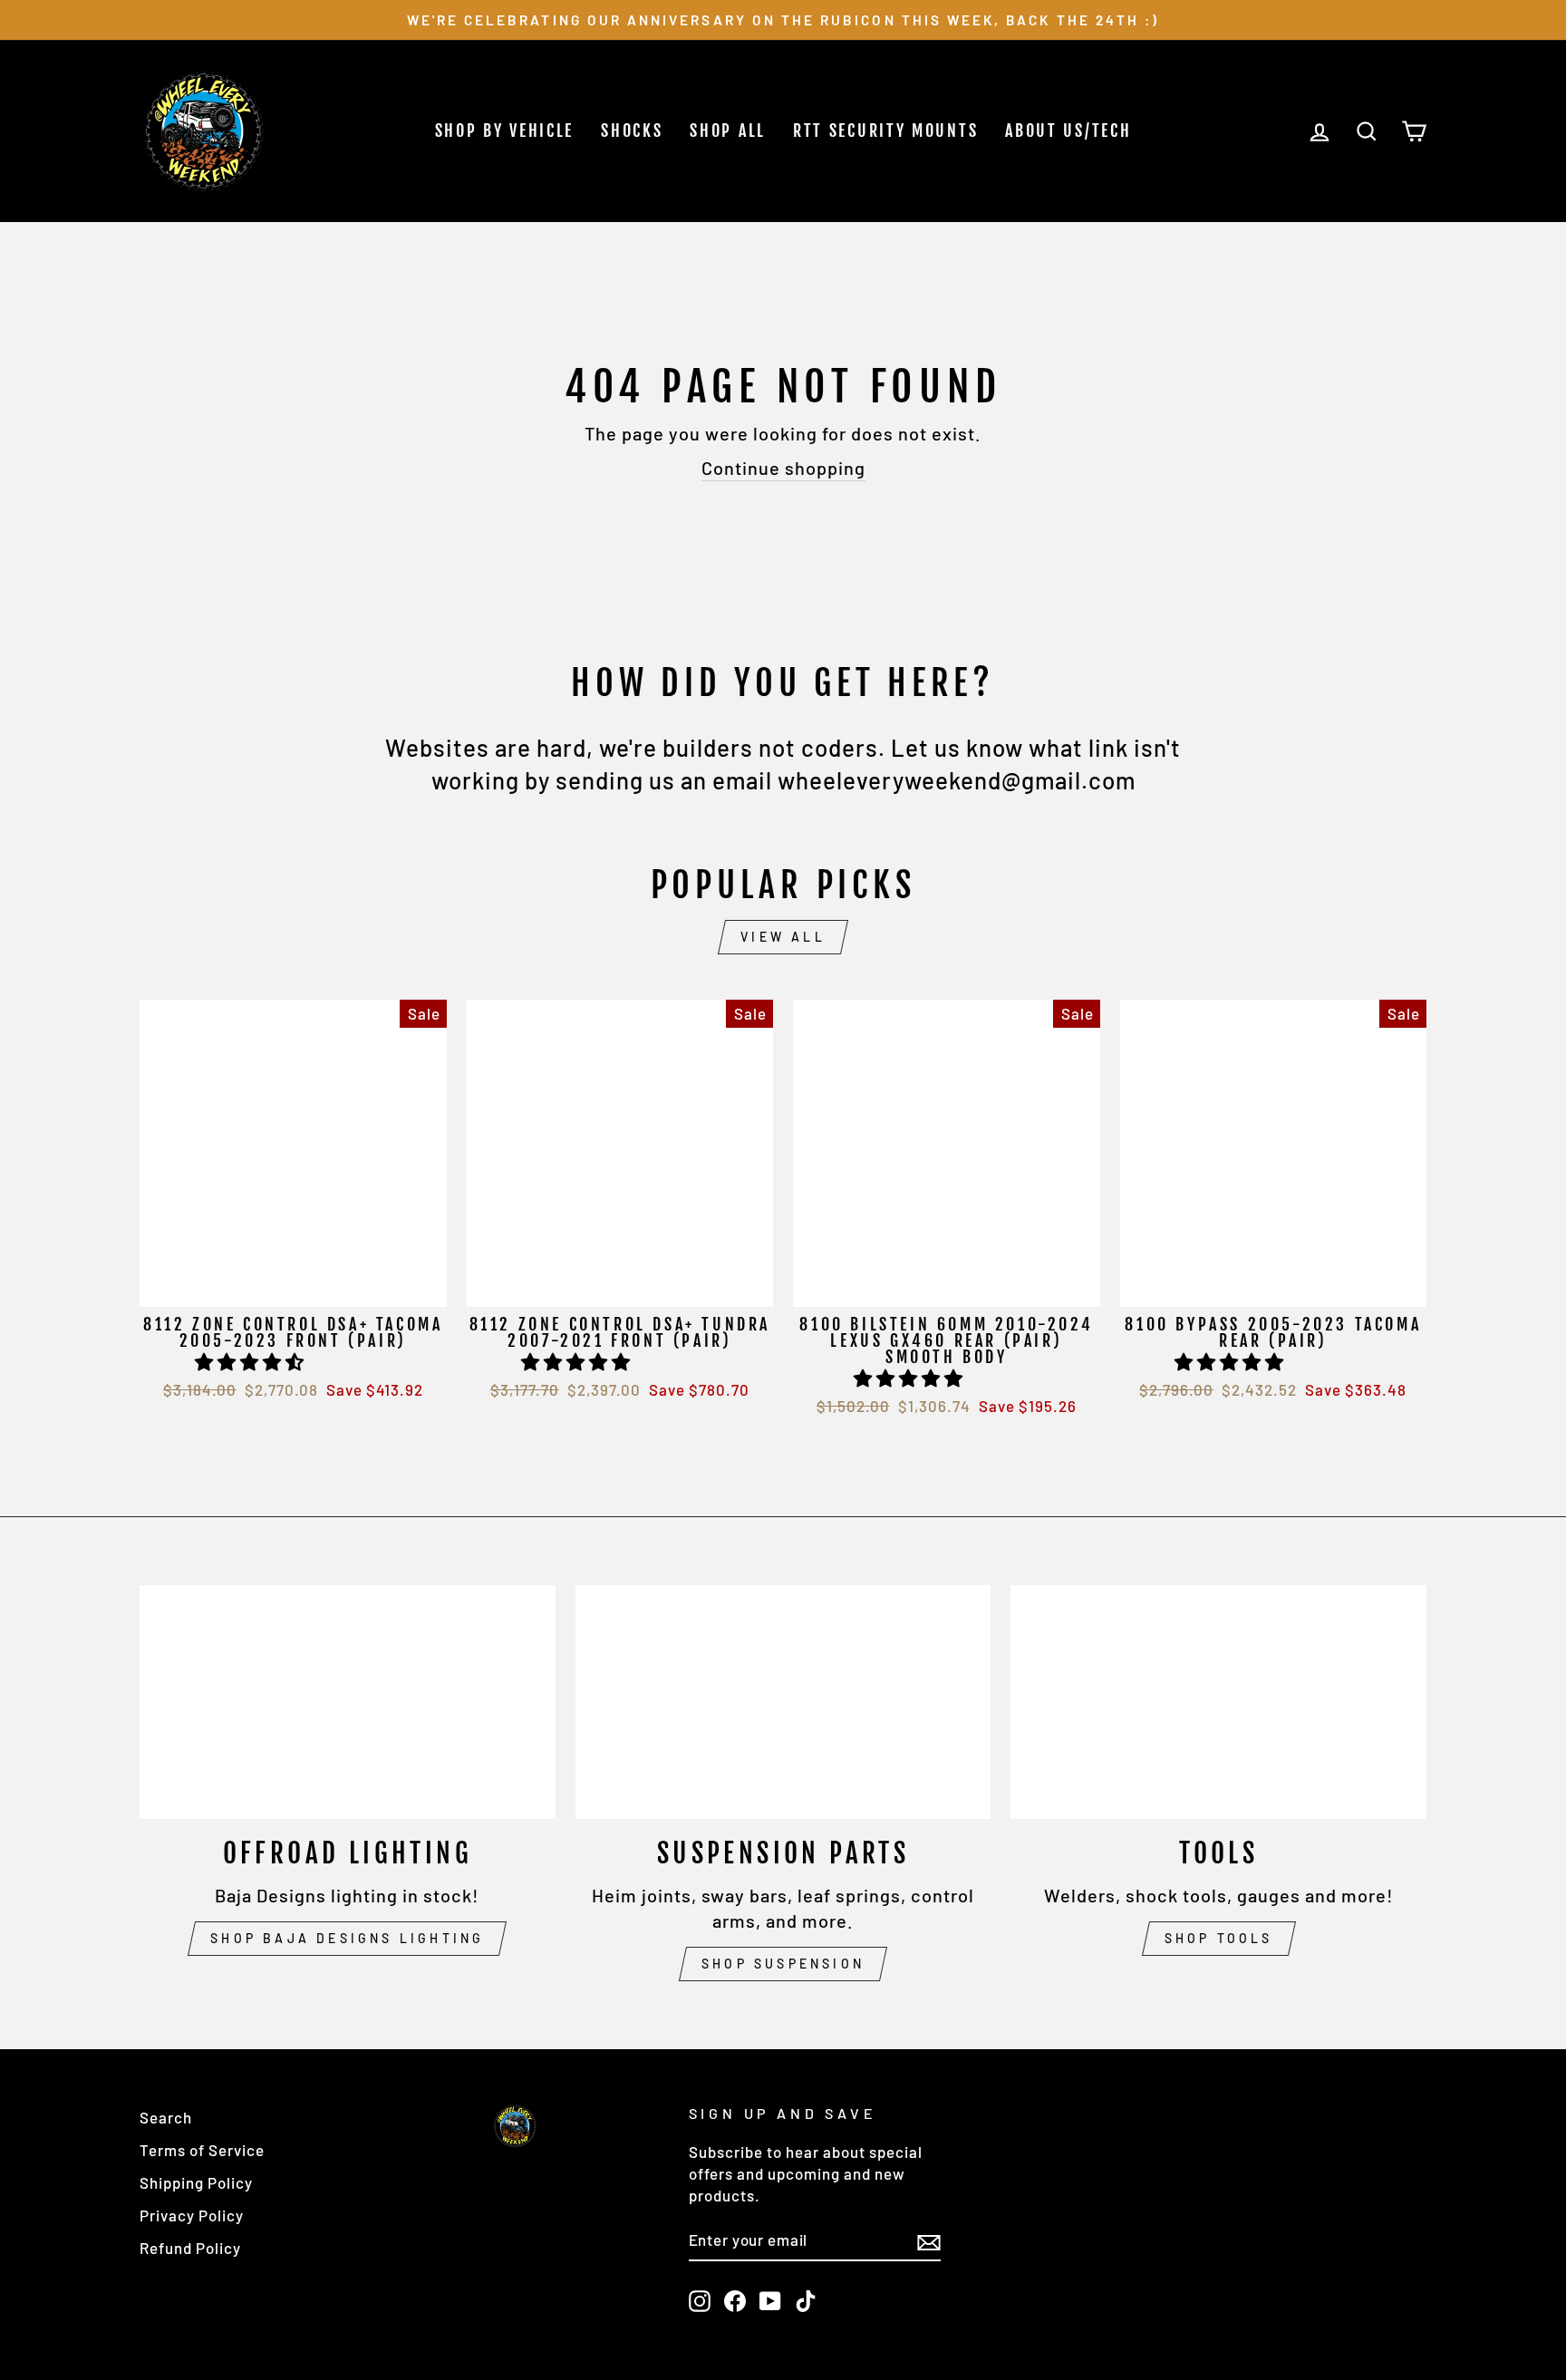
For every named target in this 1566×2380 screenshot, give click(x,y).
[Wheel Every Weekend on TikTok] (806, 2300)
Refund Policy (190, 2248)
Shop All (728, 131)
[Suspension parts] (783, 1702)
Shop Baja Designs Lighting (347, 1938)
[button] (252, 1361)
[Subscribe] (929, 2241)
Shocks (632, 131)
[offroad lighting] (348, 1702)
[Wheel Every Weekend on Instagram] (700, 2300)
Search (166, 2117)
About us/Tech (1068, 131)
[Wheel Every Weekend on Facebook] (735, 2300)
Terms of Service (202, 2150)
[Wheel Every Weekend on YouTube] (770, 2300)
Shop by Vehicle (505, 131)
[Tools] (1218, 1702)
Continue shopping (783, 468)
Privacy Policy (192, 2215)
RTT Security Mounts (885, 131)
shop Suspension (783, 1964)
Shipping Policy (196, 2182)
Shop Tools (1219, 1938)
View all (783, 937)
